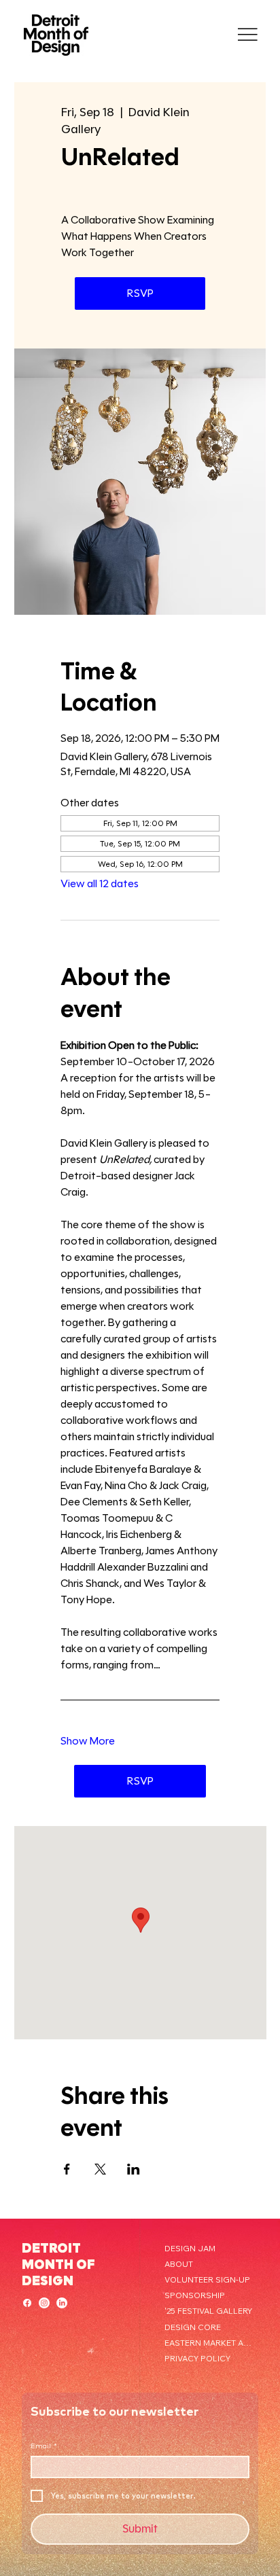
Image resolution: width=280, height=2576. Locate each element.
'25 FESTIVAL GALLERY (208, 2311)
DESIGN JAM (190, 2248)
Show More (88, 1741)
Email (44, 2446)
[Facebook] (27, 2303)
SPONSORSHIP (195, 2295)
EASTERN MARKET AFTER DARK (209, 2343)
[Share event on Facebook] (67, 2169)
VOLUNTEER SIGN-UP (207, 2279)
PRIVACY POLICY (197, 2358)
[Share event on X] (100, 2169)
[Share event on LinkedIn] (134, 2169)
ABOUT (179, 2264)
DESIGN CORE (193, 2327)
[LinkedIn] (62, 2303)
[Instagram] (44, 2303)
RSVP (140, 293)
